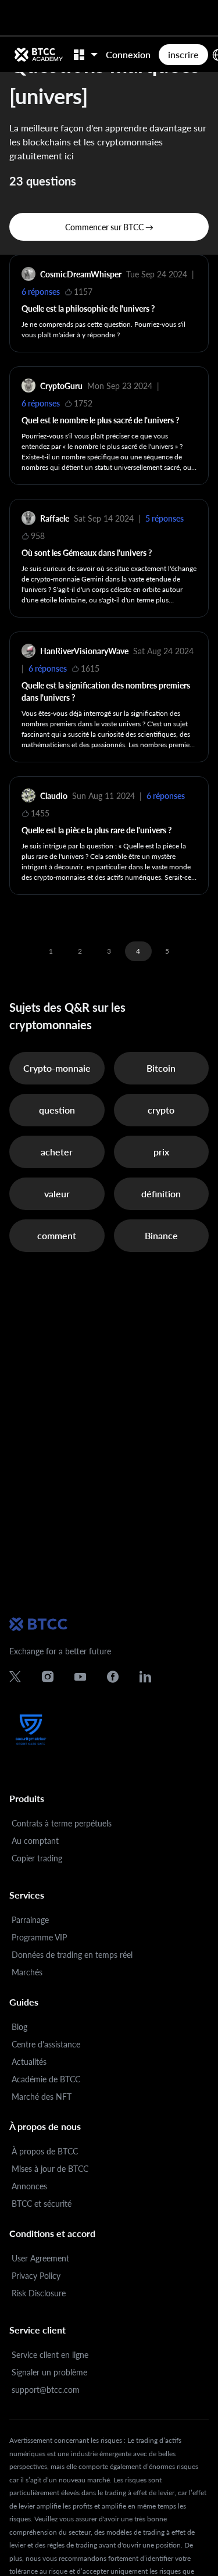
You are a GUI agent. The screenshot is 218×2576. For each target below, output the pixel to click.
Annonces (29, 2186)
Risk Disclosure (39, 2293)
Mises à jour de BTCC (50, 2169)
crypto (161, 1110)
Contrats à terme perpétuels (62, 1823)
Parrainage (30, 1920)
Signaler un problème (49, 2372)
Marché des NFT (42, 2097)
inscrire (183, 54)
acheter (57, 1152)
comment (57, 1235)
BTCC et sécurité (42, 2204)
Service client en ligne (50, 2355)
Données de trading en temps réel (72, 1955)
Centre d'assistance (46, 2044)
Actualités (29, 2062)
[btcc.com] (38, 55)
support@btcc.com (46, 2390)
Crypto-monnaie (57, 1068)
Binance (161, 1235)
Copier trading (37, 1858)
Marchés (27, 1972)
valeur (57, 1194)
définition (161, 1194)
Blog (19, 2027)
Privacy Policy (36, 2276)
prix (161, 1152)
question (57, 1110)
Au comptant (35, 1841)
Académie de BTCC (46, 2079)
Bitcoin (161, 1068)
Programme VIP (39, 1937)
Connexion (128, 54)
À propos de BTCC (45, 2151)
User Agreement (40, 2258)
